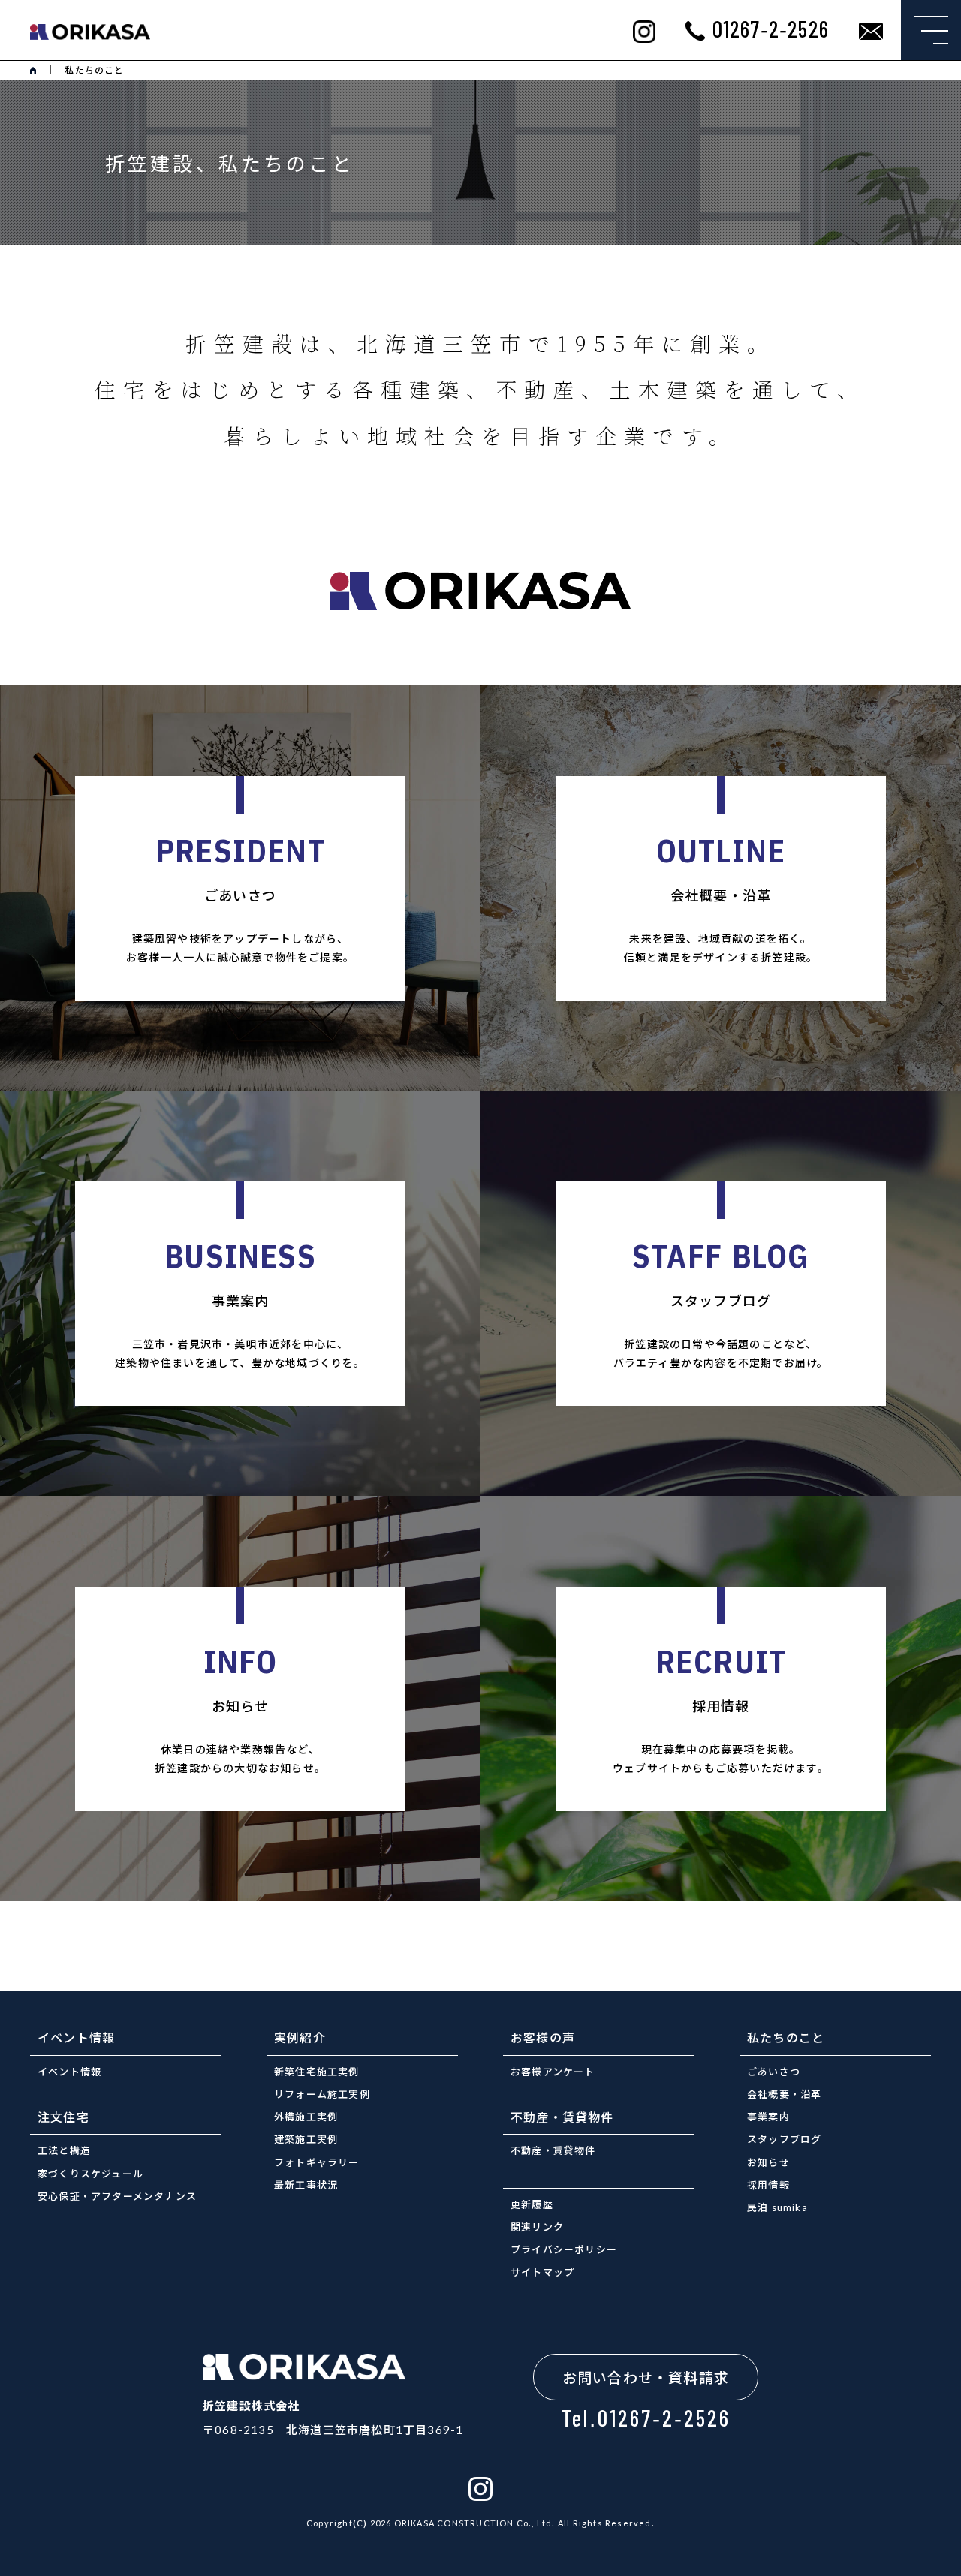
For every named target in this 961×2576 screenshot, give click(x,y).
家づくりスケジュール (90, 2173)
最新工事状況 (306, 2185)
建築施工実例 (306, 2139)
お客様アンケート (553, 2071)
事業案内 (768, 2116)
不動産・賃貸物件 (562, 2117)
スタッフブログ (784, 2139)
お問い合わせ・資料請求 (646, 2377)
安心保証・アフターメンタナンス (117, 2196)
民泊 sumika (777, 2207)
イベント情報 (76, 2037)
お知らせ (768, 2162)
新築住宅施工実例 (317, 2071)
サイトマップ (542, 2272)
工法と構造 (64, 2150)
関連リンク (537, 2227)
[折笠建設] (90, 30)
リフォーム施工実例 (322, 2094)
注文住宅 (63, 2117)
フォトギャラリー (317, 2162)
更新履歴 (532, 2204)
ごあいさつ (774, 2071)
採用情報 (768, 2185)
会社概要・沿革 (784, 2094)
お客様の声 (543, 2037)
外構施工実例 (306, 2116)
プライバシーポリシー (564, 2249)
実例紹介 (300, 2037)
